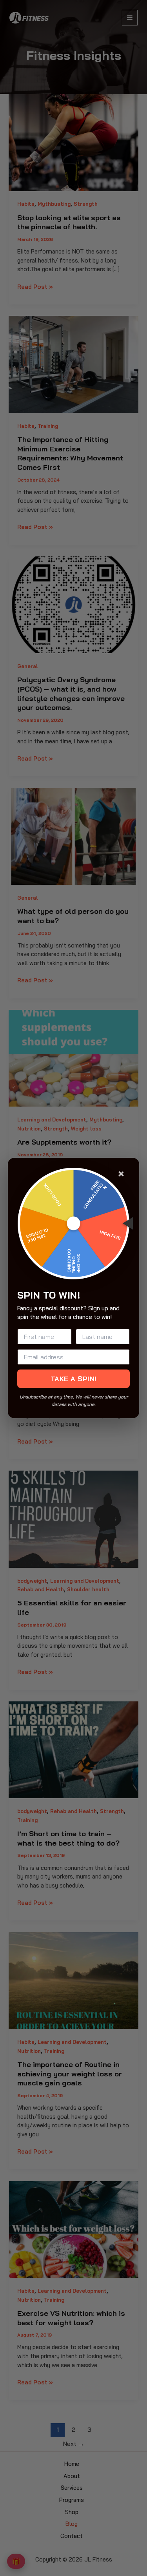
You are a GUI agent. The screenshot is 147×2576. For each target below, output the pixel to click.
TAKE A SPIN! (74, 1379)
